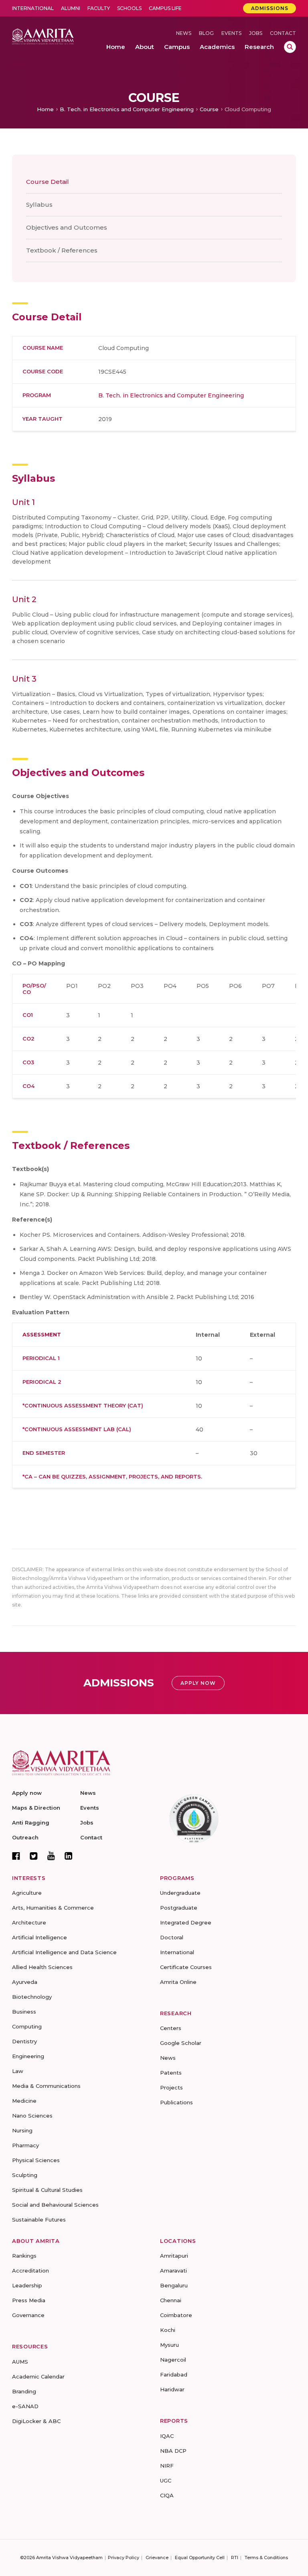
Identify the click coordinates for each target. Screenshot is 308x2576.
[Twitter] (34, 1856)
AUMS (20, 2362)
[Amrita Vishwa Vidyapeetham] (43, 36)
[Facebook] (16, 1856)
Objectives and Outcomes (67, 227)
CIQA (167, 2495)
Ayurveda (25, 1982)
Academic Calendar (38, 2376)
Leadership (27, 2285)
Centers (171, 2028)
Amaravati (173, 2271)
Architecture (29, 1922)
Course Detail (48, 182)
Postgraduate (179, 1908)
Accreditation (30, 2271)
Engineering (28, 2056)
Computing (27, 2026)
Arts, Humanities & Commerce (53, 1908)
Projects (171, 2087)
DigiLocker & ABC (36, 2421)
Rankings (24, 2256)
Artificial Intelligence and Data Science (64, 1952)
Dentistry (24, 2041)
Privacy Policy (124, 2558)
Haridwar (172, 2389)
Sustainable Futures (39, 2220)
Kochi (168, 2330)
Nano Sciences (32, 2116)
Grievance (157, 2558)
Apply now (27, 1793)
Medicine (24, 2101)
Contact (283, 33)
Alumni (71, 8)
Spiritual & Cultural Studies (47, 2190)
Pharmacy (25, 2145)
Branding (24, 2391)
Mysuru (169, 2345)
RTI (235, 2558)
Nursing (22, 2130)
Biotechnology (32, 1997)
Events (231, 33)
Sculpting (25, 2175)
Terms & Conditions (266, 2558)
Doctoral (172, 1937)
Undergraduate (180, 1893)
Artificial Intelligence (40, 1937)
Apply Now (198, 1683)
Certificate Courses (186, 1967)
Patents (171, 2073)
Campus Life (165, 8)
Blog (206, 33)
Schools (129, 8)
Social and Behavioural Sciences (55, 2205)
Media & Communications (46, 2086)
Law (18, 2071)
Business (24, 2012)
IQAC (167, 2436)
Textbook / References (62, 250)
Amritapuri (174, 2256)
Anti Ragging (31, 1823)
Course (209, 109)
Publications (176, 2102)
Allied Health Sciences (42, 1967)
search (290, 47)
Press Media (29, 2300)
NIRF (167, 2466)
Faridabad (174, 2374)
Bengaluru (174, 2285)
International (33, 8)
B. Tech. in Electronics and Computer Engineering (127, 109)
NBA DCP (173, 2451)
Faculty (99, 8)
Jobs (256, 33)
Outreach (25, 1837)
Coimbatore (176, 2315)
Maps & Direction (36, 1808)
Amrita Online (178, 1982)
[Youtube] (51, 1856)
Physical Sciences (36, 2160)
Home (45, 109)
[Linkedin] (69, 1856)
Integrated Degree (186, 1922)
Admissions (270, 8)
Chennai (171, 2300)
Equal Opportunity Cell (200, 2558)
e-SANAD (25, 2406)
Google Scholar (181, 2043)
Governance (28, 2315)
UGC (166, 2480)
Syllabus (39, 205)
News (184, 33)
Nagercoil (173, 2360)
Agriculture (27, 1893)
